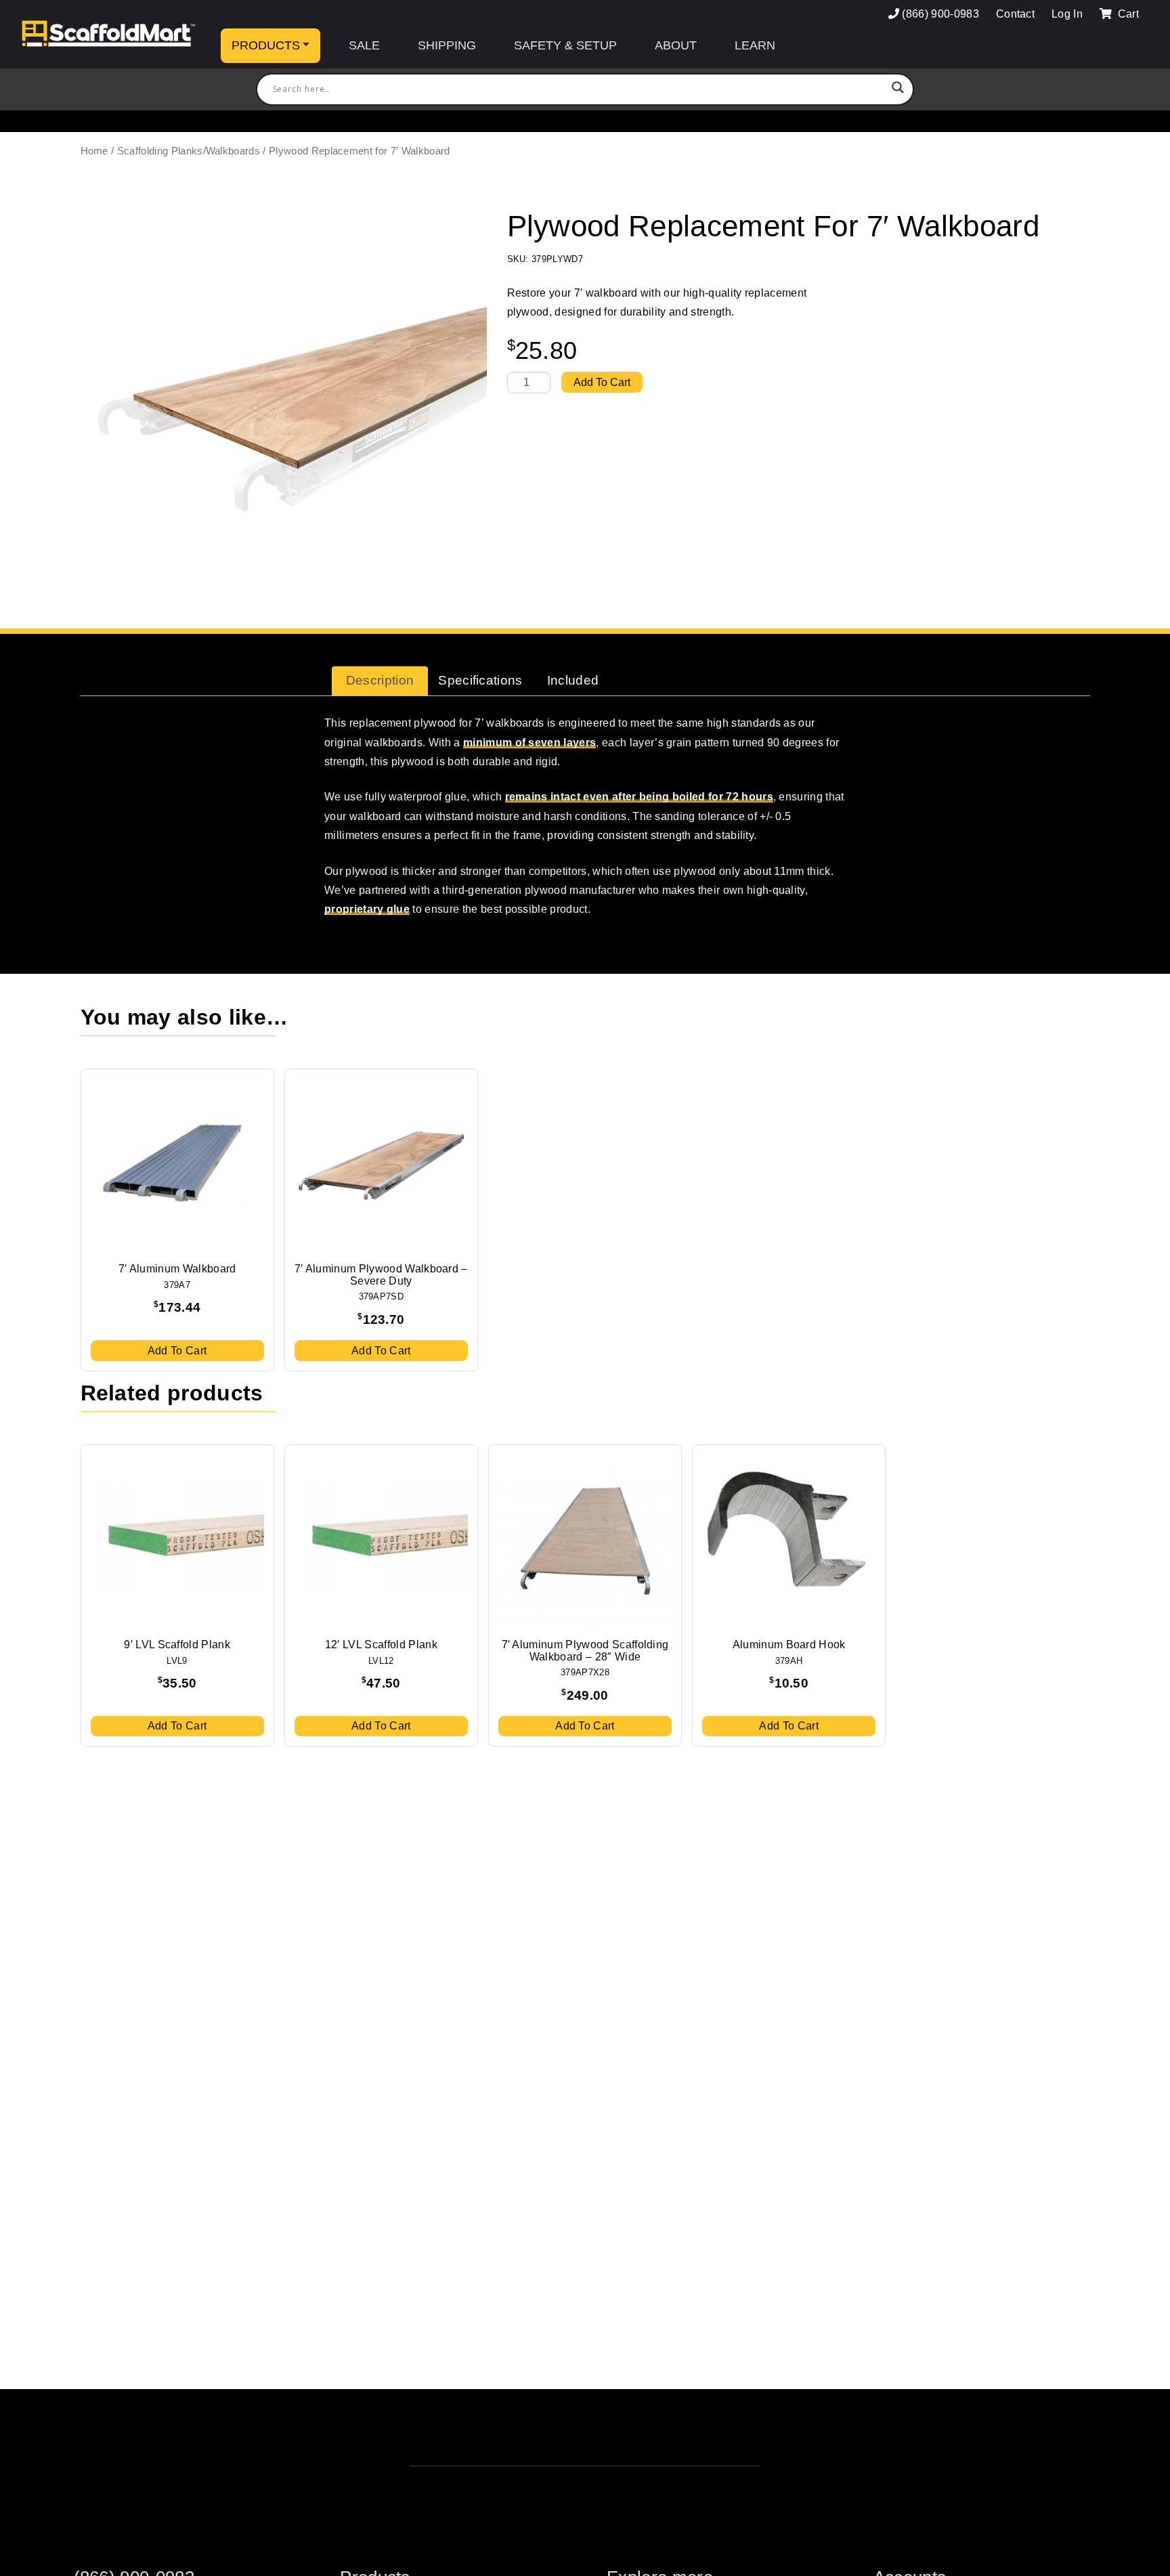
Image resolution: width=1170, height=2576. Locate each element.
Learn (755, 45)
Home (94, 151)
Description (380, 680)
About (676, 45)
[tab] (380, 681)
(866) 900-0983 (940, 14)
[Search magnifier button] (898, 89)
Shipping (447, 45)
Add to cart (602, 382)
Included (573, 680)
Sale (364, 45)
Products (266, 45)
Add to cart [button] (177, 1351)
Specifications (480, 680)
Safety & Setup (565, 45)
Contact (1015, 14)
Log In (1067, 14)
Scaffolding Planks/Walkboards (189, 151)
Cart (1127, 14)
